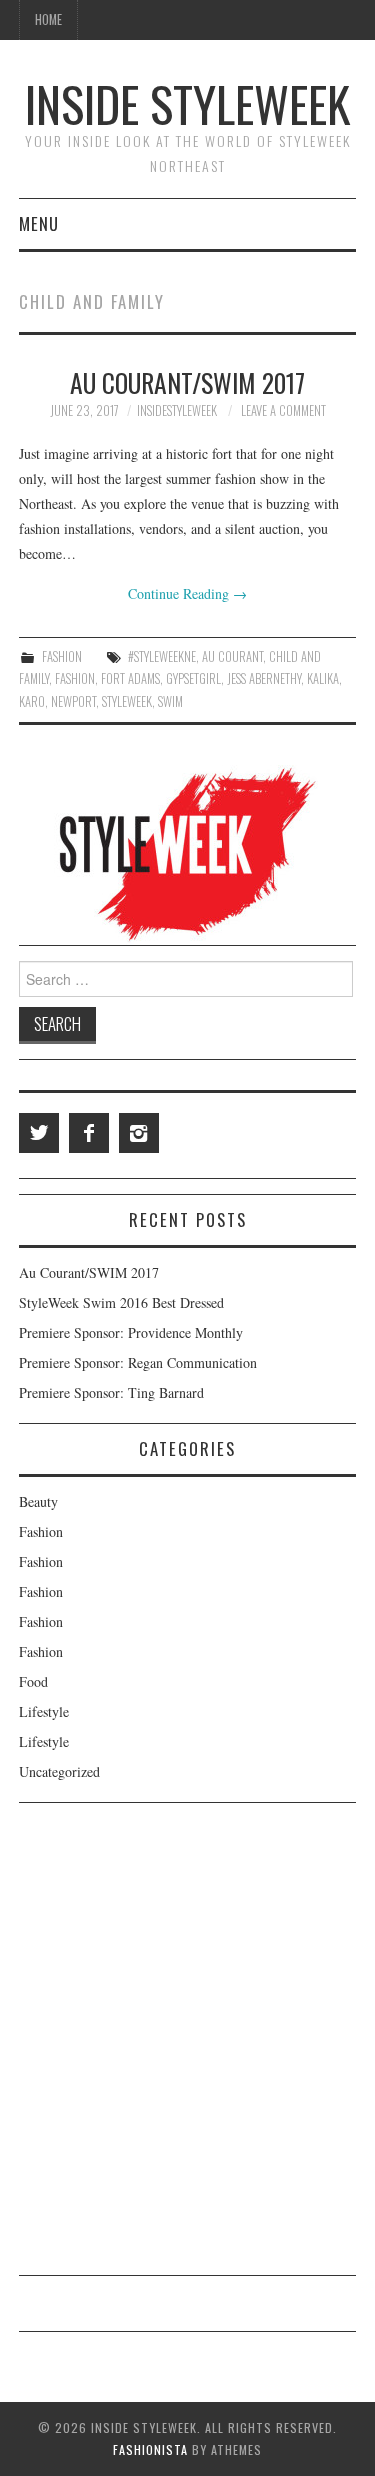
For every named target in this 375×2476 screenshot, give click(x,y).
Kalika (323, 678)
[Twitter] (39, 1133)
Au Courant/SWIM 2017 (187, 382)
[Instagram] (139, 1133)
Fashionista (150, 2449)
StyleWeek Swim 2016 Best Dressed (121, 1302)
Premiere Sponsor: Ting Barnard (111, 1392)
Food (33, 1681)
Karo (32, 701)
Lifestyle (44, 1711)
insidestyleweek (177, 410)
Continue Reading (187, 593)
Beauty (38, 1501)
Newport (73, 701)
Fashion (62, 656)
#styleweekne (162, 656)
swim (170, 701)
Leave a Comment (283, 410)
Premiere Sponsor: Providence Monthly (131, 1332)
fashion (75, 678)
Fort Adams (130, 678)
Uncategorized (59, 1771)
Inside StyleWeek (187, 103)
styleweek (127, 701)
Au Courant (232, 656)
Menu (39, 223)
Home (48, 19)
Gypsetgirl (193, 678)
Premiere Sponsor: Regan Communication (138, 1362)
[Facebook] (89, 1133)
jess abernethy (264, 678)
